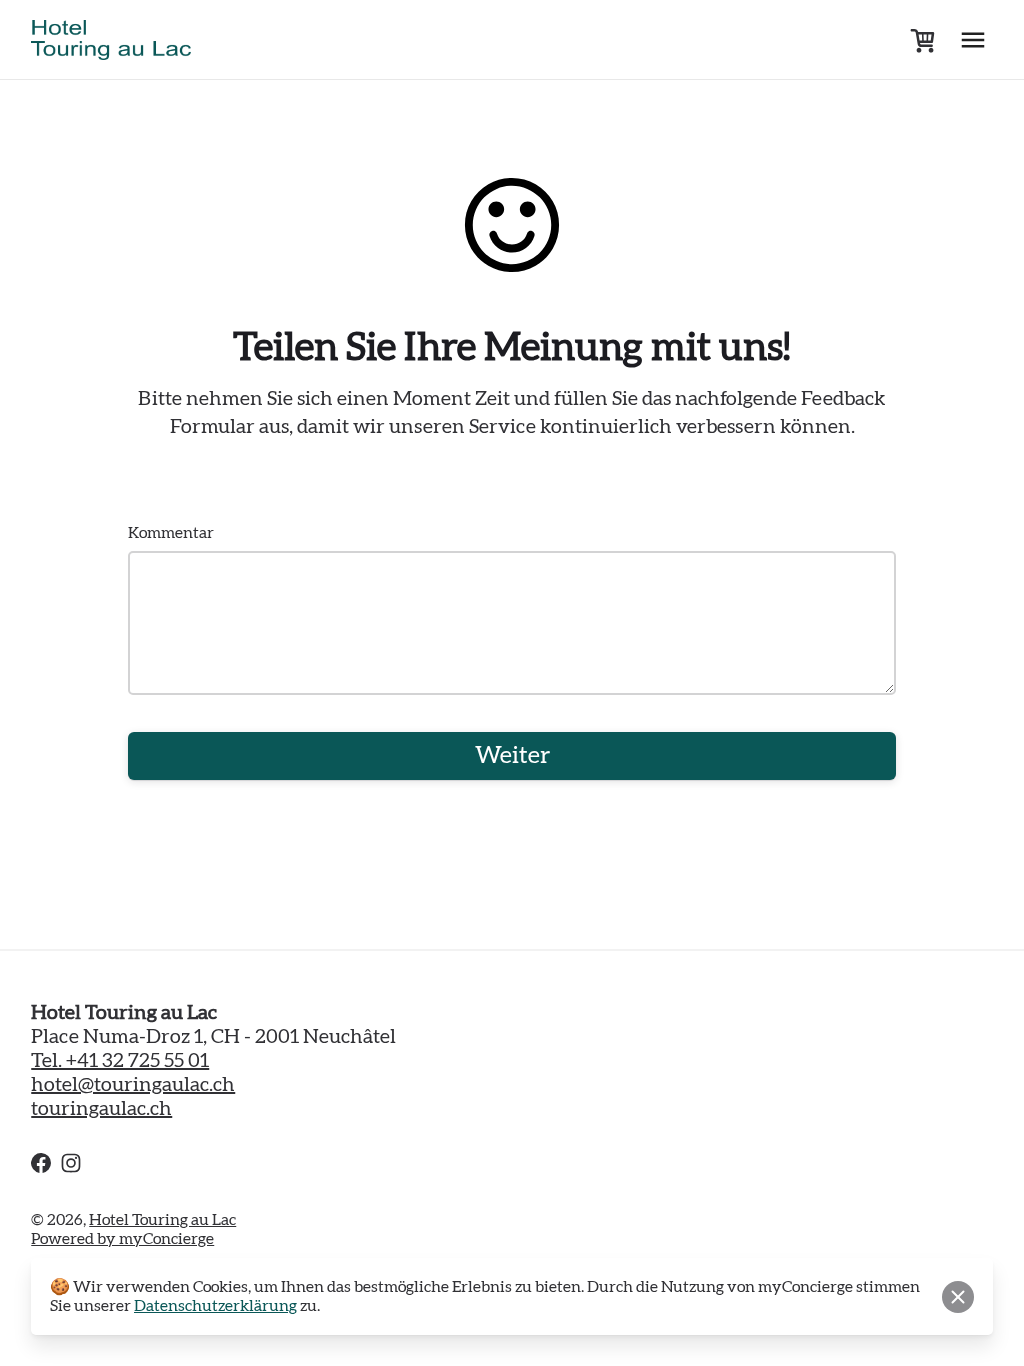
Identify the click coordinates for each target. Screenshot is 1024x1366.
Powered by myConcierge (122, 1239)
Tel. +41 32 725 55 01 (120, 1061)
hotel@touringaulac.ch (133, 1085)
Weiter (512, 756)
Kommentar (171, 533)
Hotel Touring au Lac (162, 1220)
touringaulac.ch (101, 1109)
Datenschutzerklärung (215, 1306)
